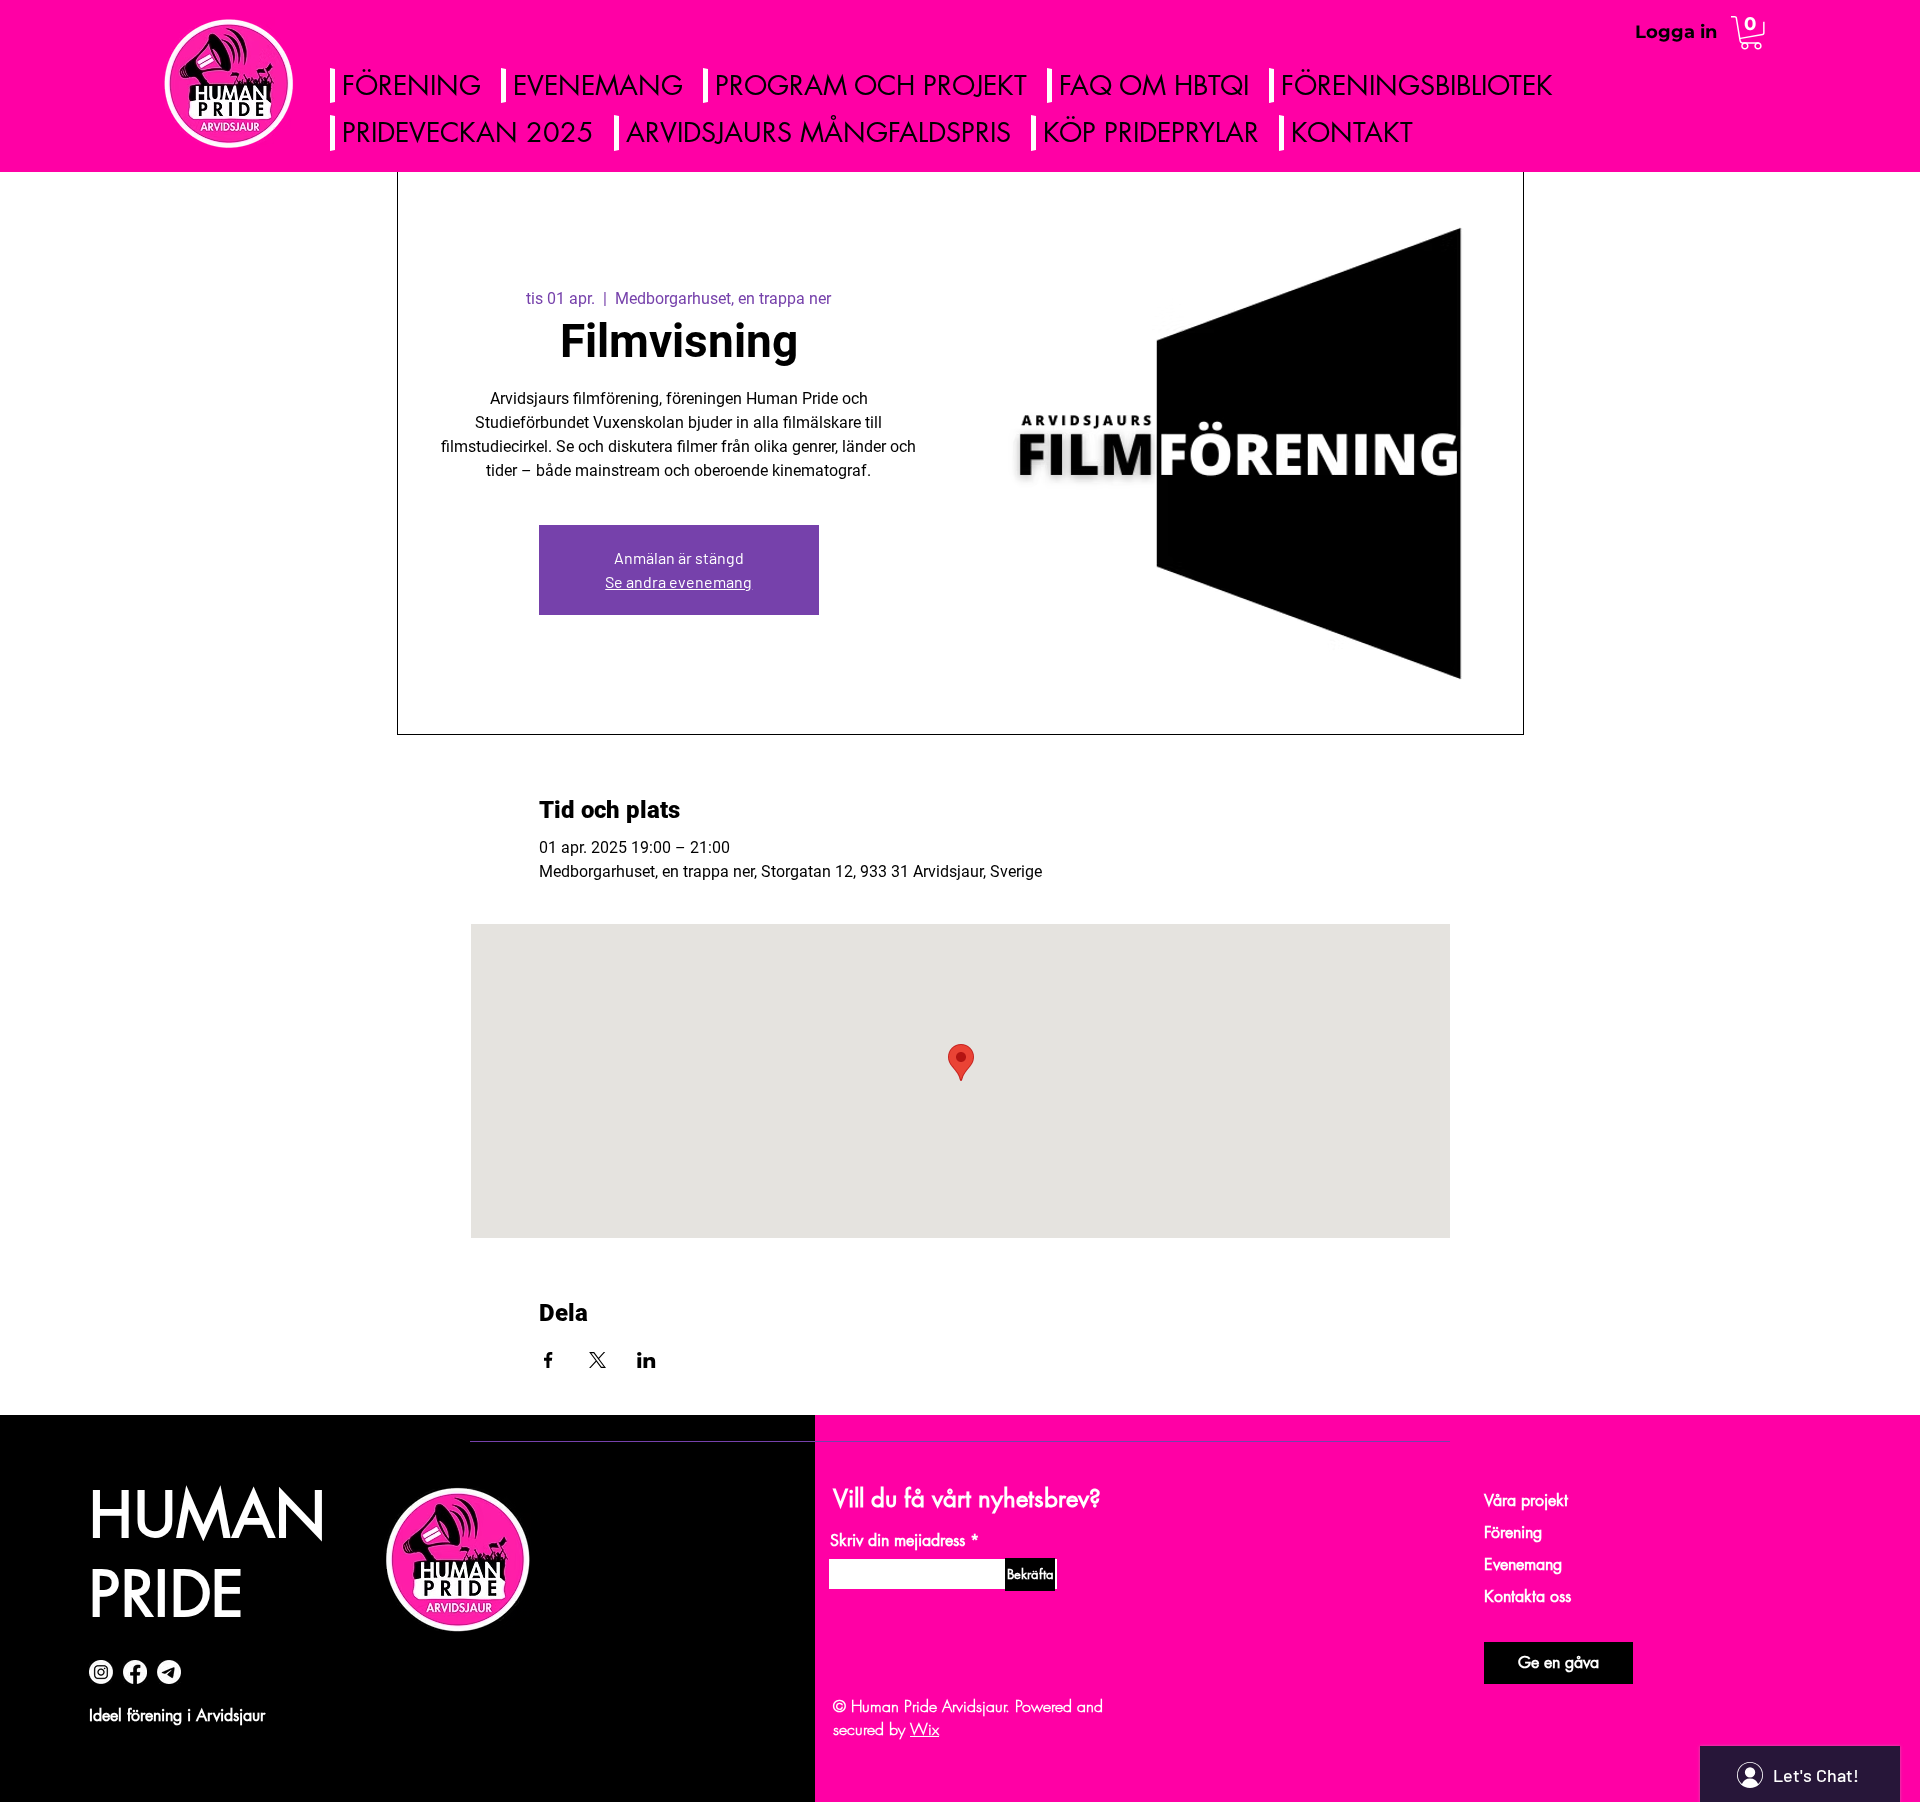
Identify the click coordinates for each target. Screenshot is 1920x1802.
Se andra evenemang (678, 581)
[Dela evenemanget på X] (597, 1360)
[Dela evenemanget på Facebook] (548, 1360)
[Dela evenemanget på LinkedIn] (646, 1360)
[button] (1751, 33)
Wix (924, 1729)
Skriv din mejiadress (897, 1541)
